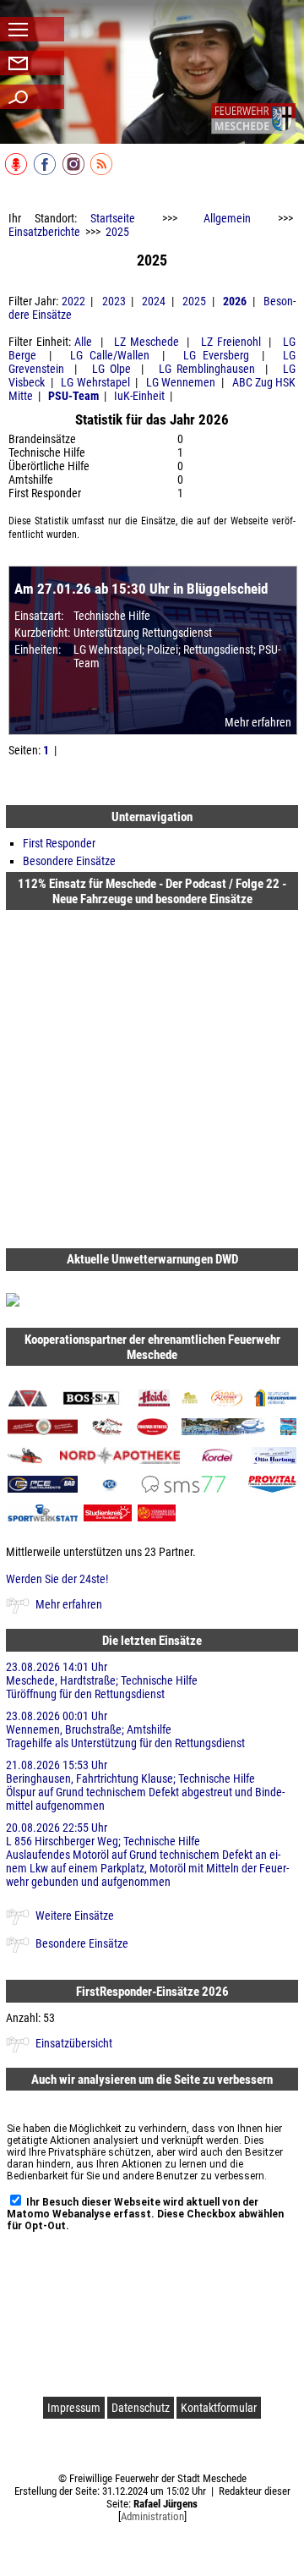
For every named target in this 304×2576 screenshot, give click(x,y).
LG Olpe (111, 369)
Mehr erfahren (258, 722)
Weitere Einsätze (75, 1916)
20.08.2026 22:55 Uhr (147, 1855)
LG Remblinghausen (207, 369)
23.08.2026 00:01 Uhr (125, 1729)
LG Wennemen (181, 382)
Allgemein (227, 218)
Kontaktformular (219, 2408)
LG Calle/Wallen (109, 355)
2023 (114, 301)
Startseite (113, 218)
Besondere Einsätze (69, 861)
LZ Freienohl (231, 342)
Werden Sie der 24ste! (57, 1579)
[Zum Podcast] (17, 172)
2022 (73, 301)
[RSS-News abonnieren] (103, 172)
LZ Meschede (147, 342)
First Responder (59, 843)
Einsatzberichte (44, 232)
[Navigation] (253, 118)
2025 (117, 232)
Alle (83, 342)
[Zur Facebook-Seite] (46, 172)
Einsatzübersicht (74, 2043)
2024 (154, 301)
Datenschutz (141, 2408)
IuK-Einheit (139, 396)
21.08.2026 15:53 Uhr (145, 1785)
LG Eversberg (216, 355)
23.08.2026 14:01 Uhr (102, 1680)
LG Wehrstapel (95, 382)
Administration (152, 2516)
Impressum (74, 2408)
